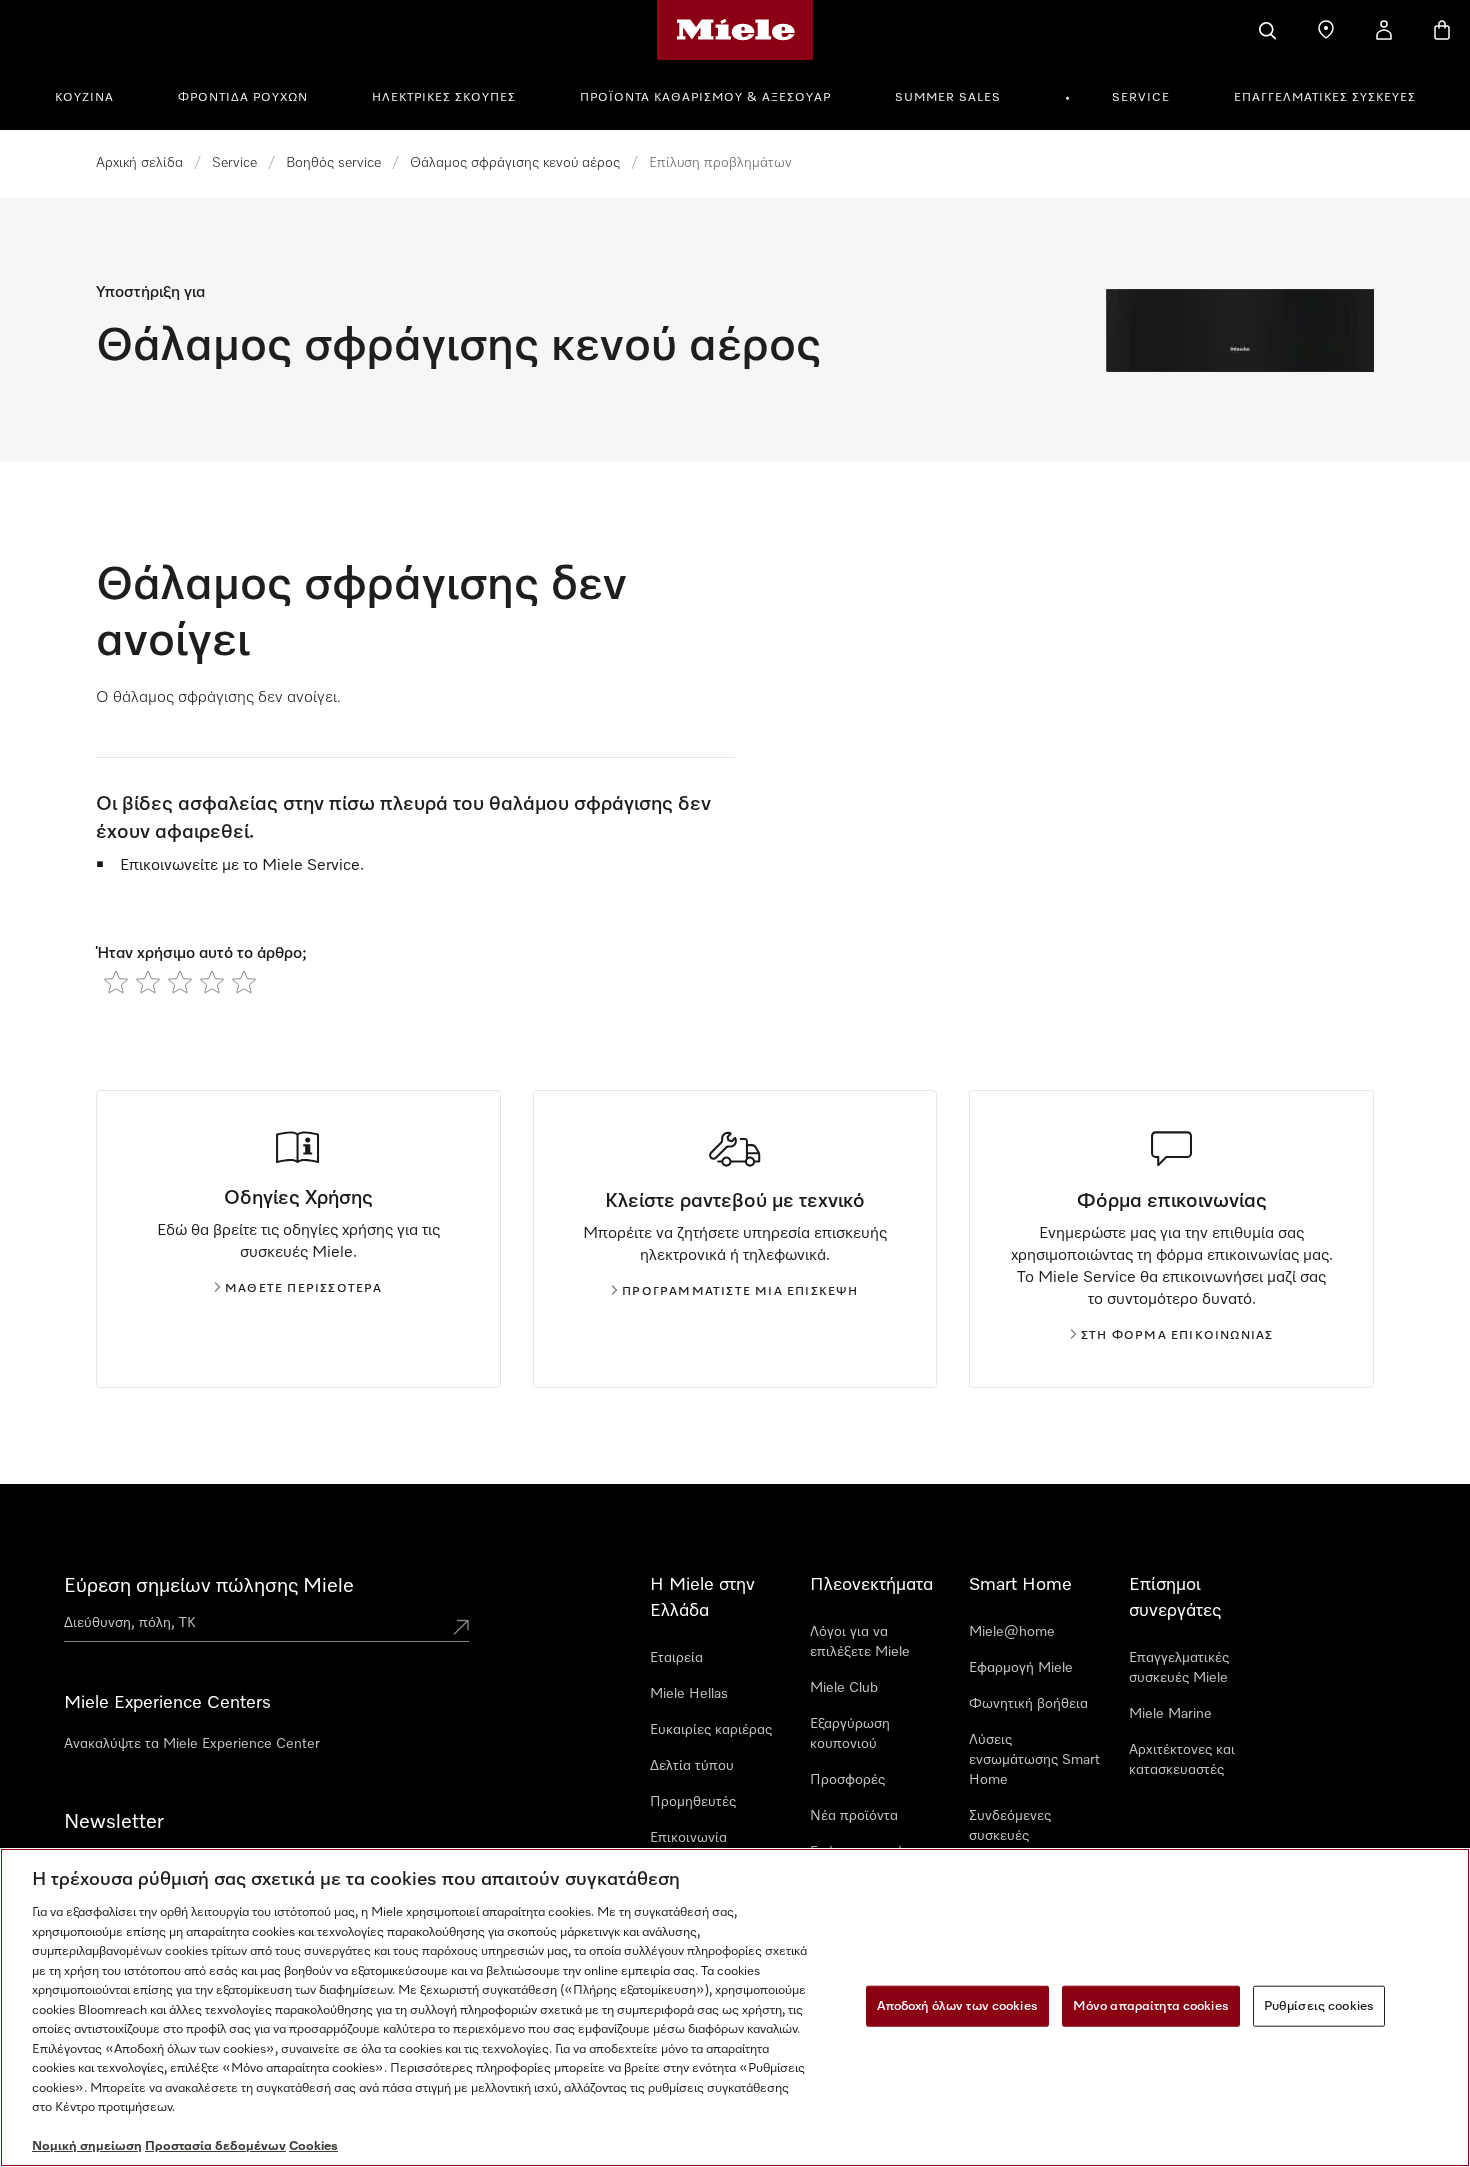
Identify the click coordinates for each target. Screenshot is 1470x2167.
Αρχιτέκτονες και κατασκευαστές (1182, 1760)
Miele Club (844, 1688)
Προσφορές (847, 1780)
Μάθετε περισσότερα (304, 1289)
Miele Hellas (689, 1694)
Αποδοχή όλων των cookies (957, 2005)
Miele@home (1012, 1632)
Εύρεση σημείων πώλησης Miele (209, 1586)
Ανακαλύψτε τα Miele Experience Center (192, 1744)
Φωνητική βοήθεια (1028, 1704)
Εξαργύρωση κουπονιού (850, 1734)
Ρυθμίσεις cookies (1319, 2005)
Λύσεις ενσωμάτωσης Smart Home (1034, 1760)
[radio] (116, 982)
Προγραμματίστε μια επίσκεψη (740, 1292)
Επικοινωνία (688, 1838)
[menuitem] (95, 95)
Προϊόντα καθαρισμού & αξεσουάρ (705, 98)
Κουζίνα (84, 98)
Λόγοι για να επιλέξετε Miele (860, 1642)
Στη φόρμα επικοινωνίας (1177, 1336)
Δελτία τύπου (692, 1766)
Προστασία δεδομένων (215, 2146)
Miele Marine (1170, 1714)
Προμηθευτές (693, 1802)
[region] (735, 2007)
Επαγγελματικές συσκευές (1325, 98)
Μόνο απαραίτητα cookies (1151, 2005)
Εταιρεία (676, 1658)
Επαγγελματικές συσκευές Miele (1179, 1668)
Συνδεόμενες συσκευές (1010, 1826)
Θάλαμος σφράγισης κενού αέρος (515, 163)
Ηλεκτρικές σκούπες (444, 98)
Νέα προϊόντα (854, 1816)
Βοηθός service (333, 163)
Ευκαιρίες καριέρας (711, 1730)
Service (1141, 98)
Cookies (313, 2146)
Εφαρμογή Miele (1021, 1668)
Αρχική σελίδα (139, 163)
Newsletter (114, 1822)
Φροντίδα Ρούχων (243, 98)
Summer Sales (948, 98)
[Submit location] (461, 1627)
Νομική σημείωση (87, 2146)
